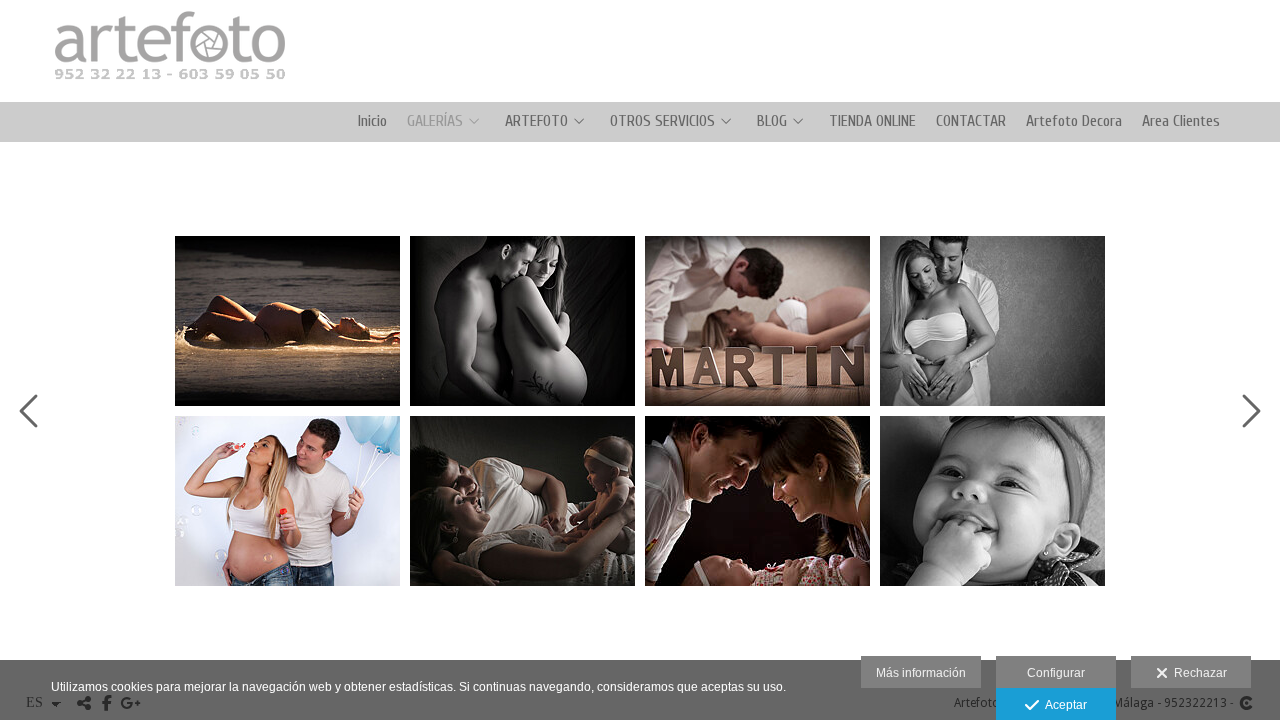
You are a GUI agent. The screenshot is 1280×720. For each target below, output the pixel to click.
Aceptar (1063, 705)
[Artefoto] (162, 99)
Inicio (372, 121)
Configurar (1056, 673)
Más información (921, 673)
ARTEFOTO (536, 121)
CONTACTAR (971, 121)
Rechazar (1197, 673)
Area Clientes (1181, 121)
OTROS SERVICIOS (662, 121)
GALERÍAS (435, 121)
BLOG (772, 121)
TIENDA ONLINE (872, 121)
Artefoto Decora (1074, 121)
